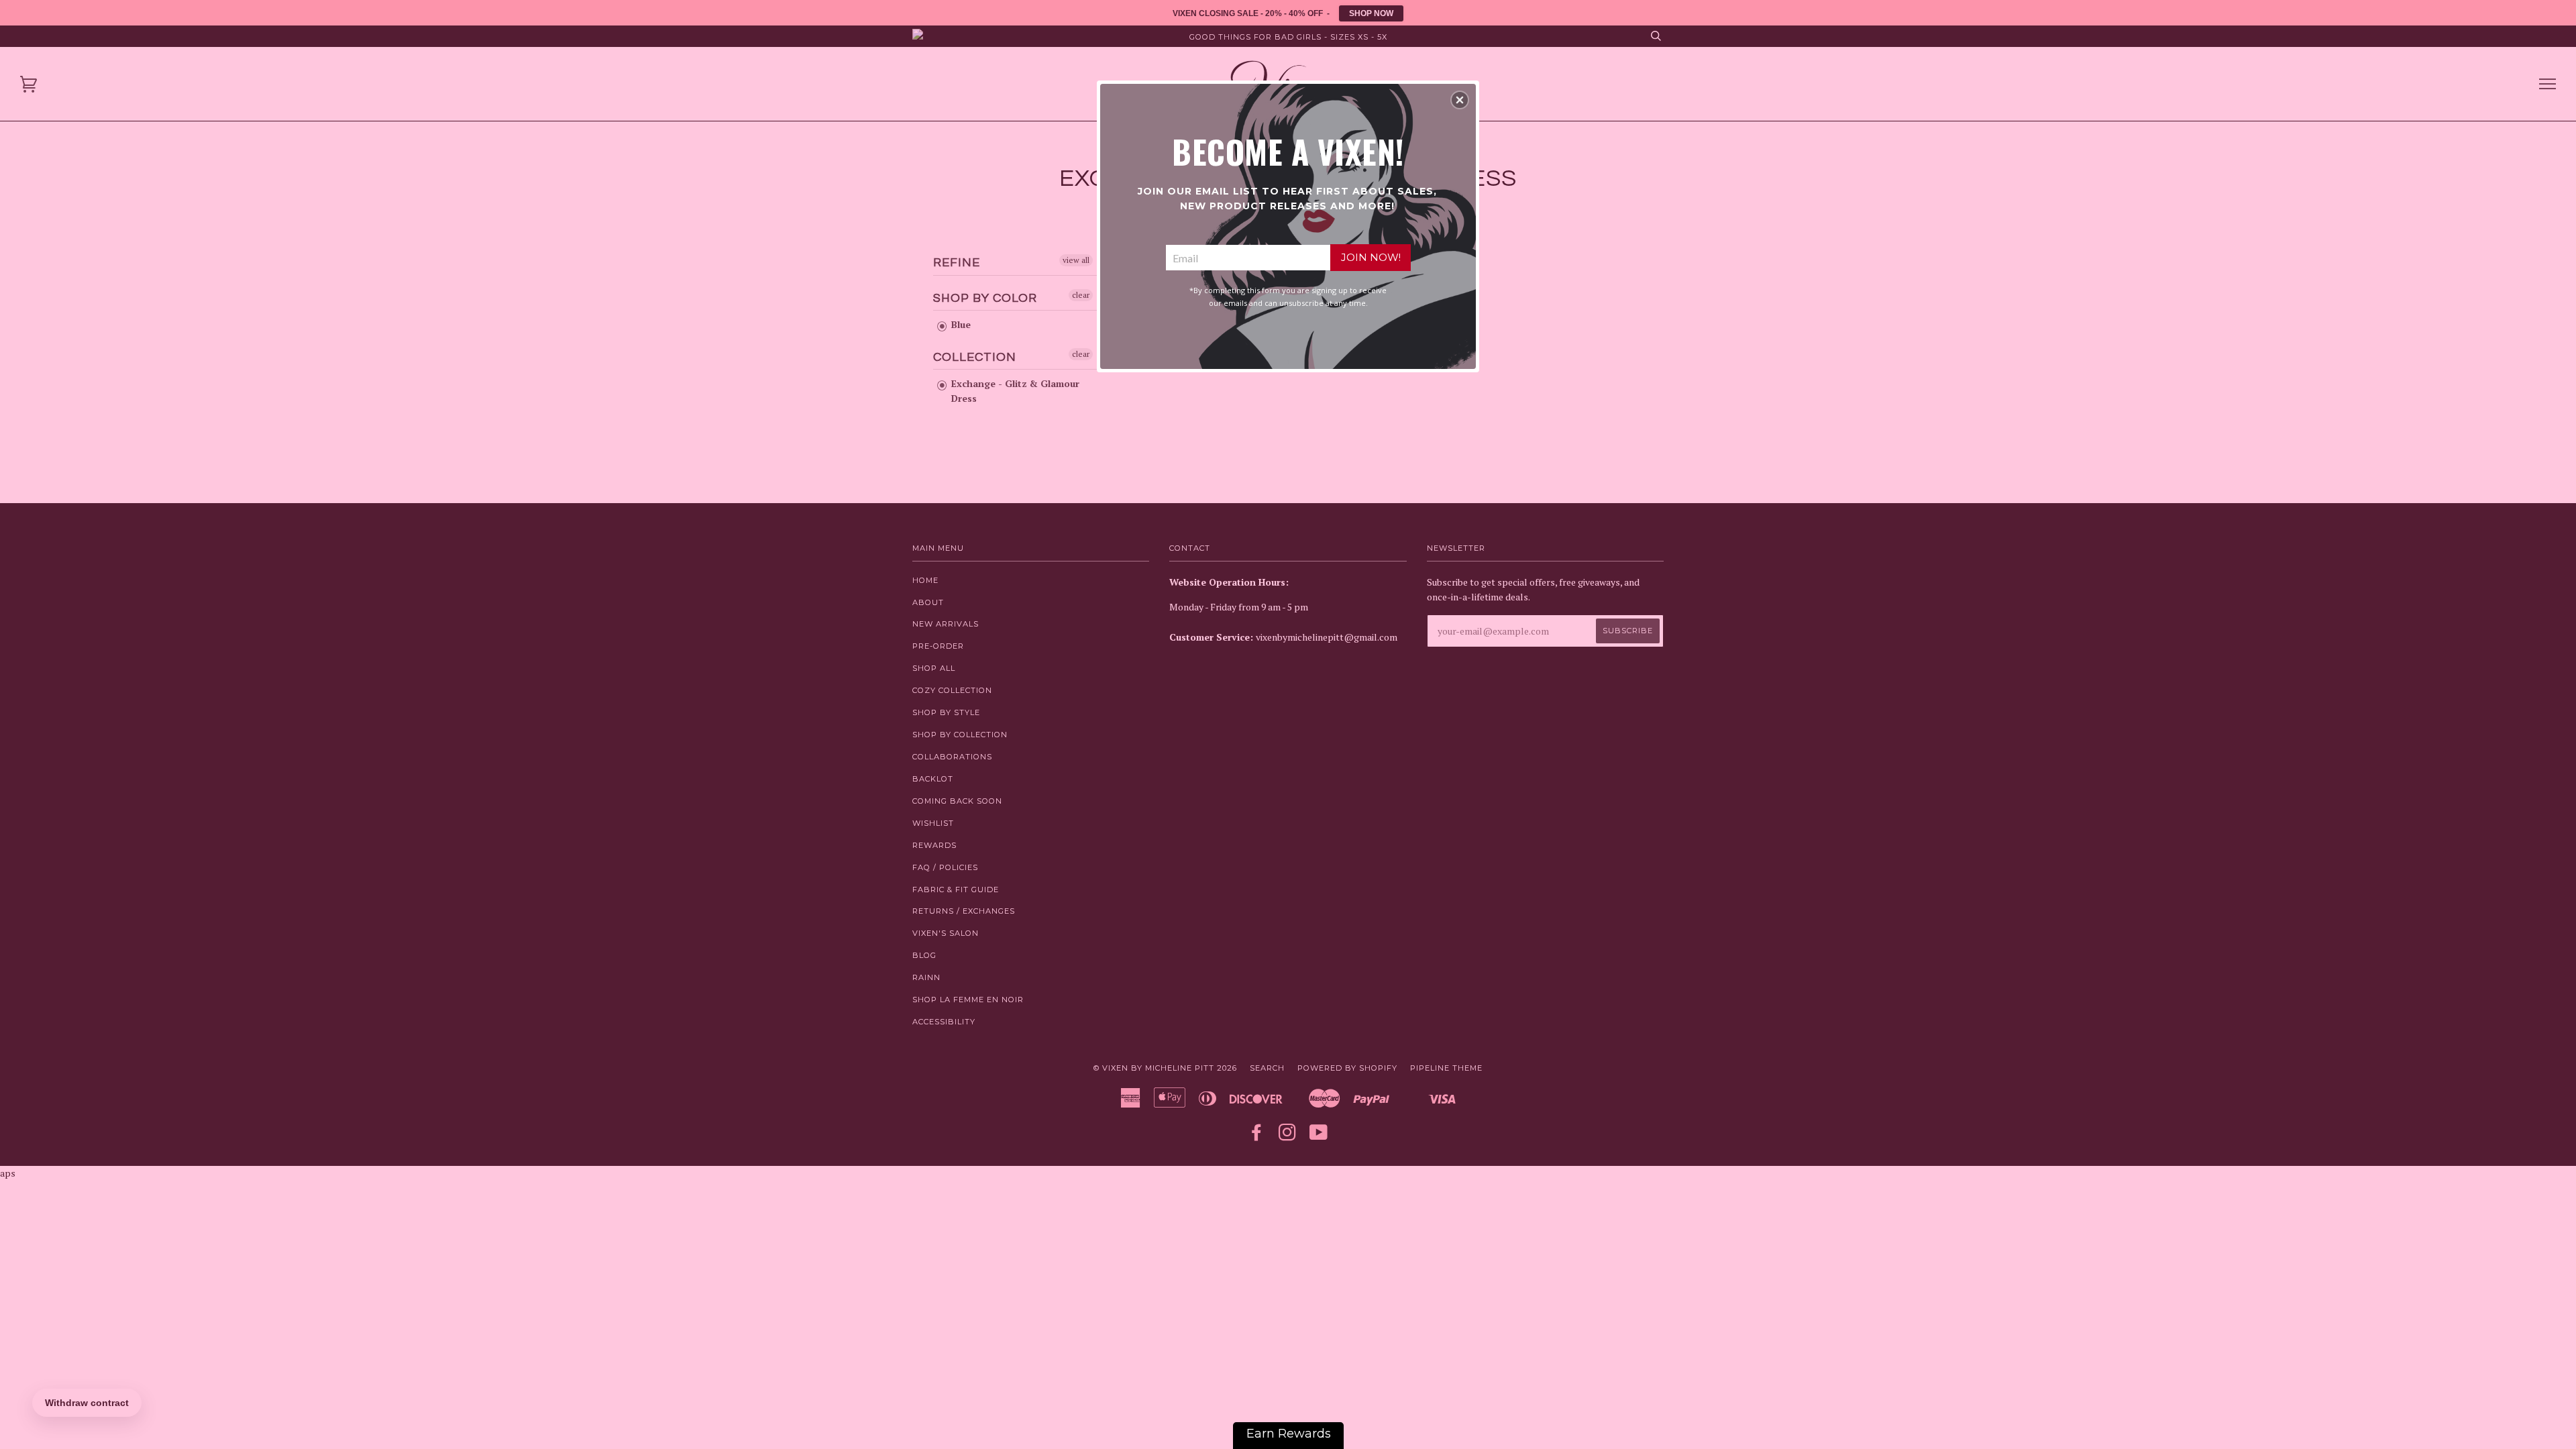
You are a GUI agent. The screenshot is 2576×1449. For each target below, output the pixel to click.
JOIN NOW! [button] (1371, 257)
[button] (1460, 100)
